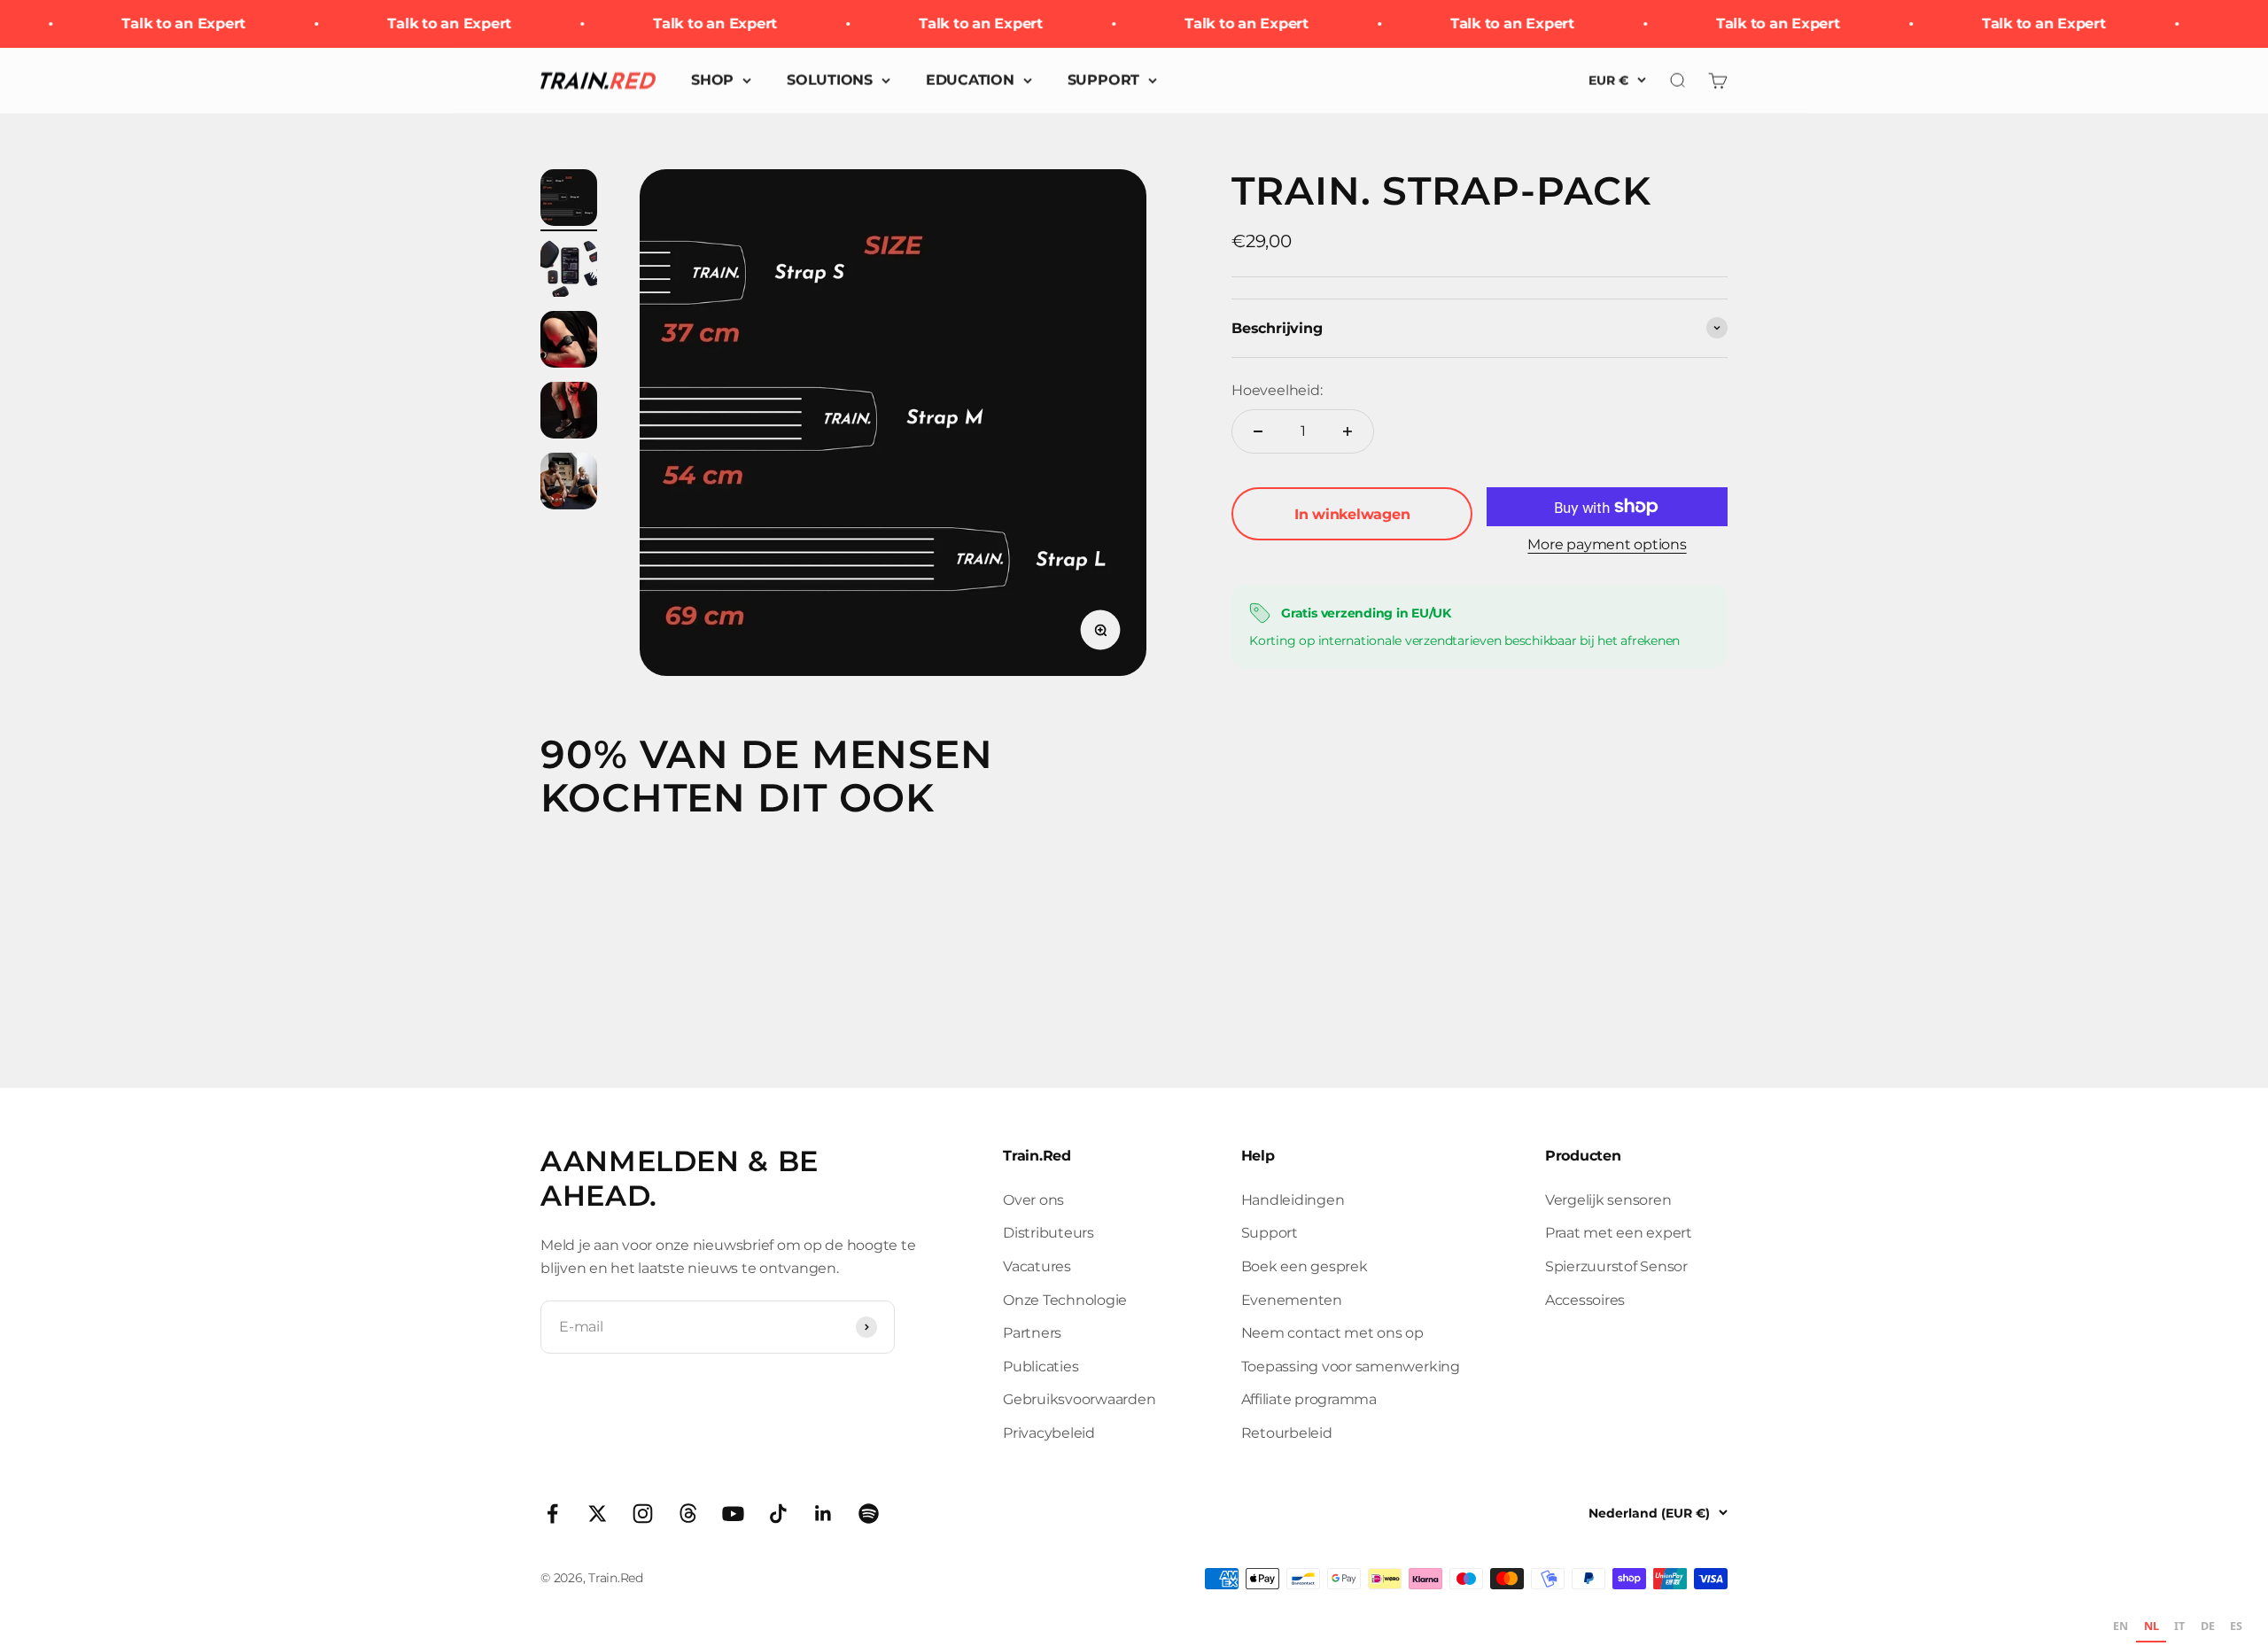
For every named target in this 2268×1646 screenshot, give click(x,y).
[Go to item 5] (569, 484)
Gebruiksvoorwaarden (1079, 1399)
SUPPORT (1103, 80)
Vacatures (1037, 1266)
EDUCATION (970, 80)
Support (1270, 1233)
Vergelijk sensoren (1608, 1200)
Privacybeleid (1049, 1433)
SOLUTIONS (830, 80)
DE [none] (2208, 1626)
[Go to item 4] (569, 413)
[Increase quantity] (1348, 431)
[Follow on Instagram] (643, 1514)
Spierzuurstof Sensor (1616, 1266)
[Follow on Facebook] (552, 1514)
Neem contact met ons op (1332, 1333)
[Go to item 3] (569, 342)
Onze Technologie (1065, 1300)
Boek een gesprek (1305, 1266)
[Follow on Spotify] (869, 1514)
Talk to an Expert (160, 23)
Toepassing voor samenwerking (1351, 1366)
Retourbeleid (1287, 1433)
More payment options (1607, 544)
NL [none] (2151, 1626)
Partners (1032, 1333)
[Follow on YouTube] (733, 1514)
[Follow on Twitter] (598, 1514)
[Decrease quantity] (1258, 431)
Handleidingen (1293, 1200)
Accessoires (1585, 1300)
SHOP (712, 80)
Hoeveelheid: (1277, 390)
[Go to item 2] (569, 271)
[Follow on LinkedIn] (823, 1514)
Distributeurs (1049, 1233)
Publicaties (1041, 1366)
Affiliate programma (1309, 1399)
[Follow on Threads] (688, 1514)
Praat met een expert (1619, 1233)
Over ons (1033, 1200)
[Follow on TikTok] (778, 1514)
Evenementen (1292, 1300)
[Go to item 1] (569, 200)
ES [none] (2236, 1626)
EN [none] (2120, 1626)
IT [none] (2179, 1626)
